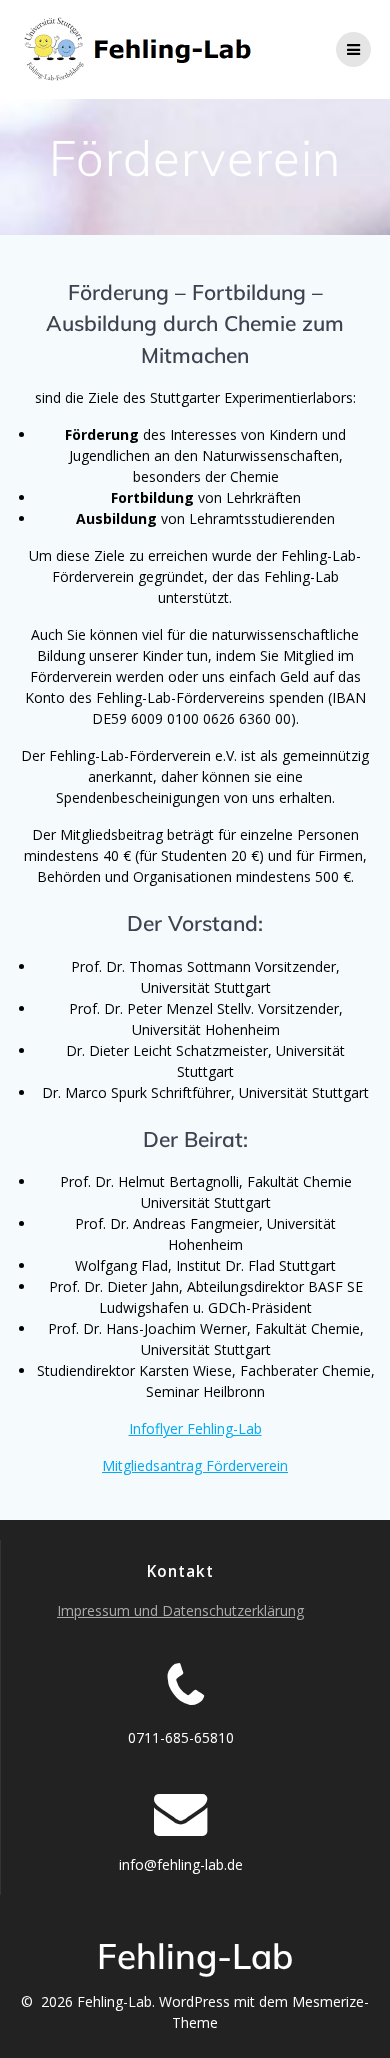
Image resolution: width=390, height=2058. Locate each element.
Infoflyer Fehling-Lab (195, 1428)
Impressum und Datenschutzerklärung (180, 1610)
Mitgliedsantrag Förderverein (195, 1465)
